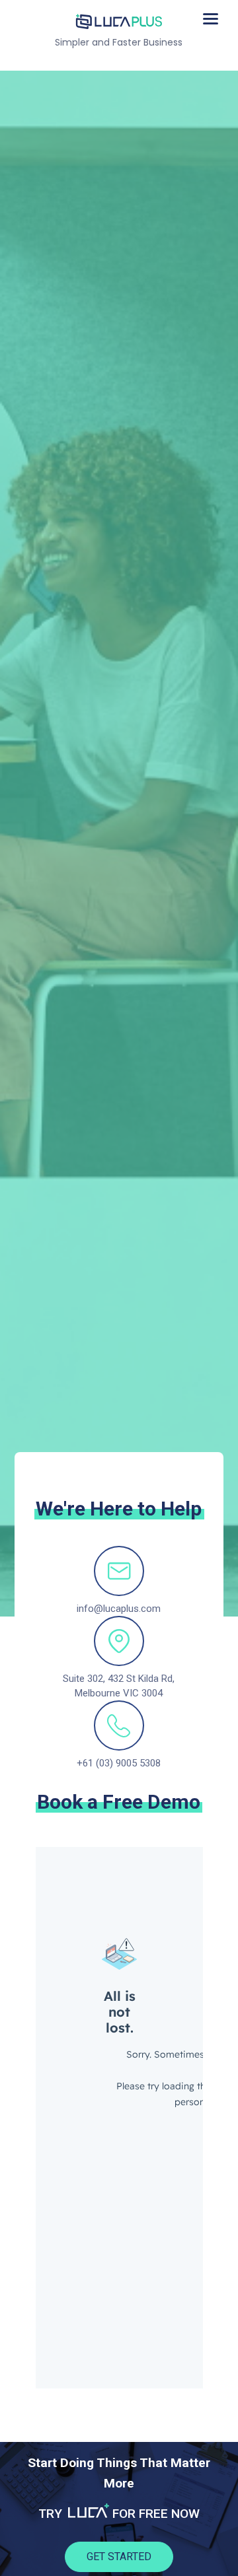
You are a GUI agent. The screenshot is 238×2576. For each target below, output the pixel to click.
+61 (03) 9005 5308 (119, 1763)
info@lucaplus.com (119, 1609)
